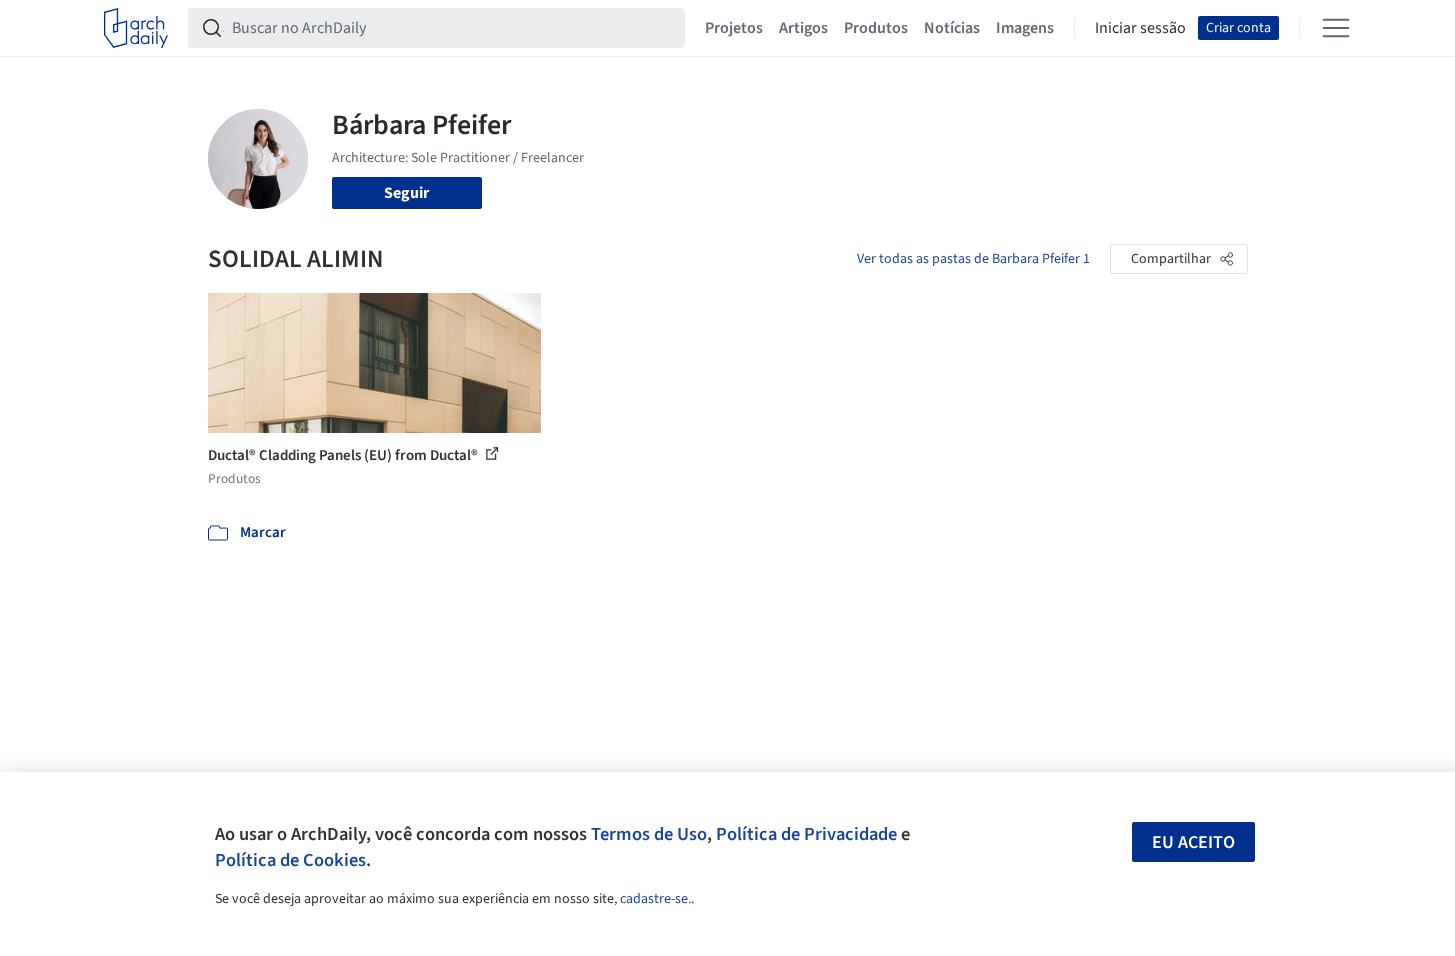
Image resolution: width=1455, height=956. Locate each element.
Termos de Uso (649, 834)
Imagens (1025, 28)
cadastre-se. (655, 899)
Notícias (952, 28)
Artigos (803, 28)
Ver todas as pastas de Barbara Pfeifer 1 (973, 259)
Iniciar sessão (1140, 28)
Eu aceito (1193, 842)
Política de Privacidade (806, 834)
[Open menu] (1336, 28)
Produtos (876, 28)
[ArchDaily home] (136, 28)
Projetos (734, 28)
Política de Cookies (290, 860)
